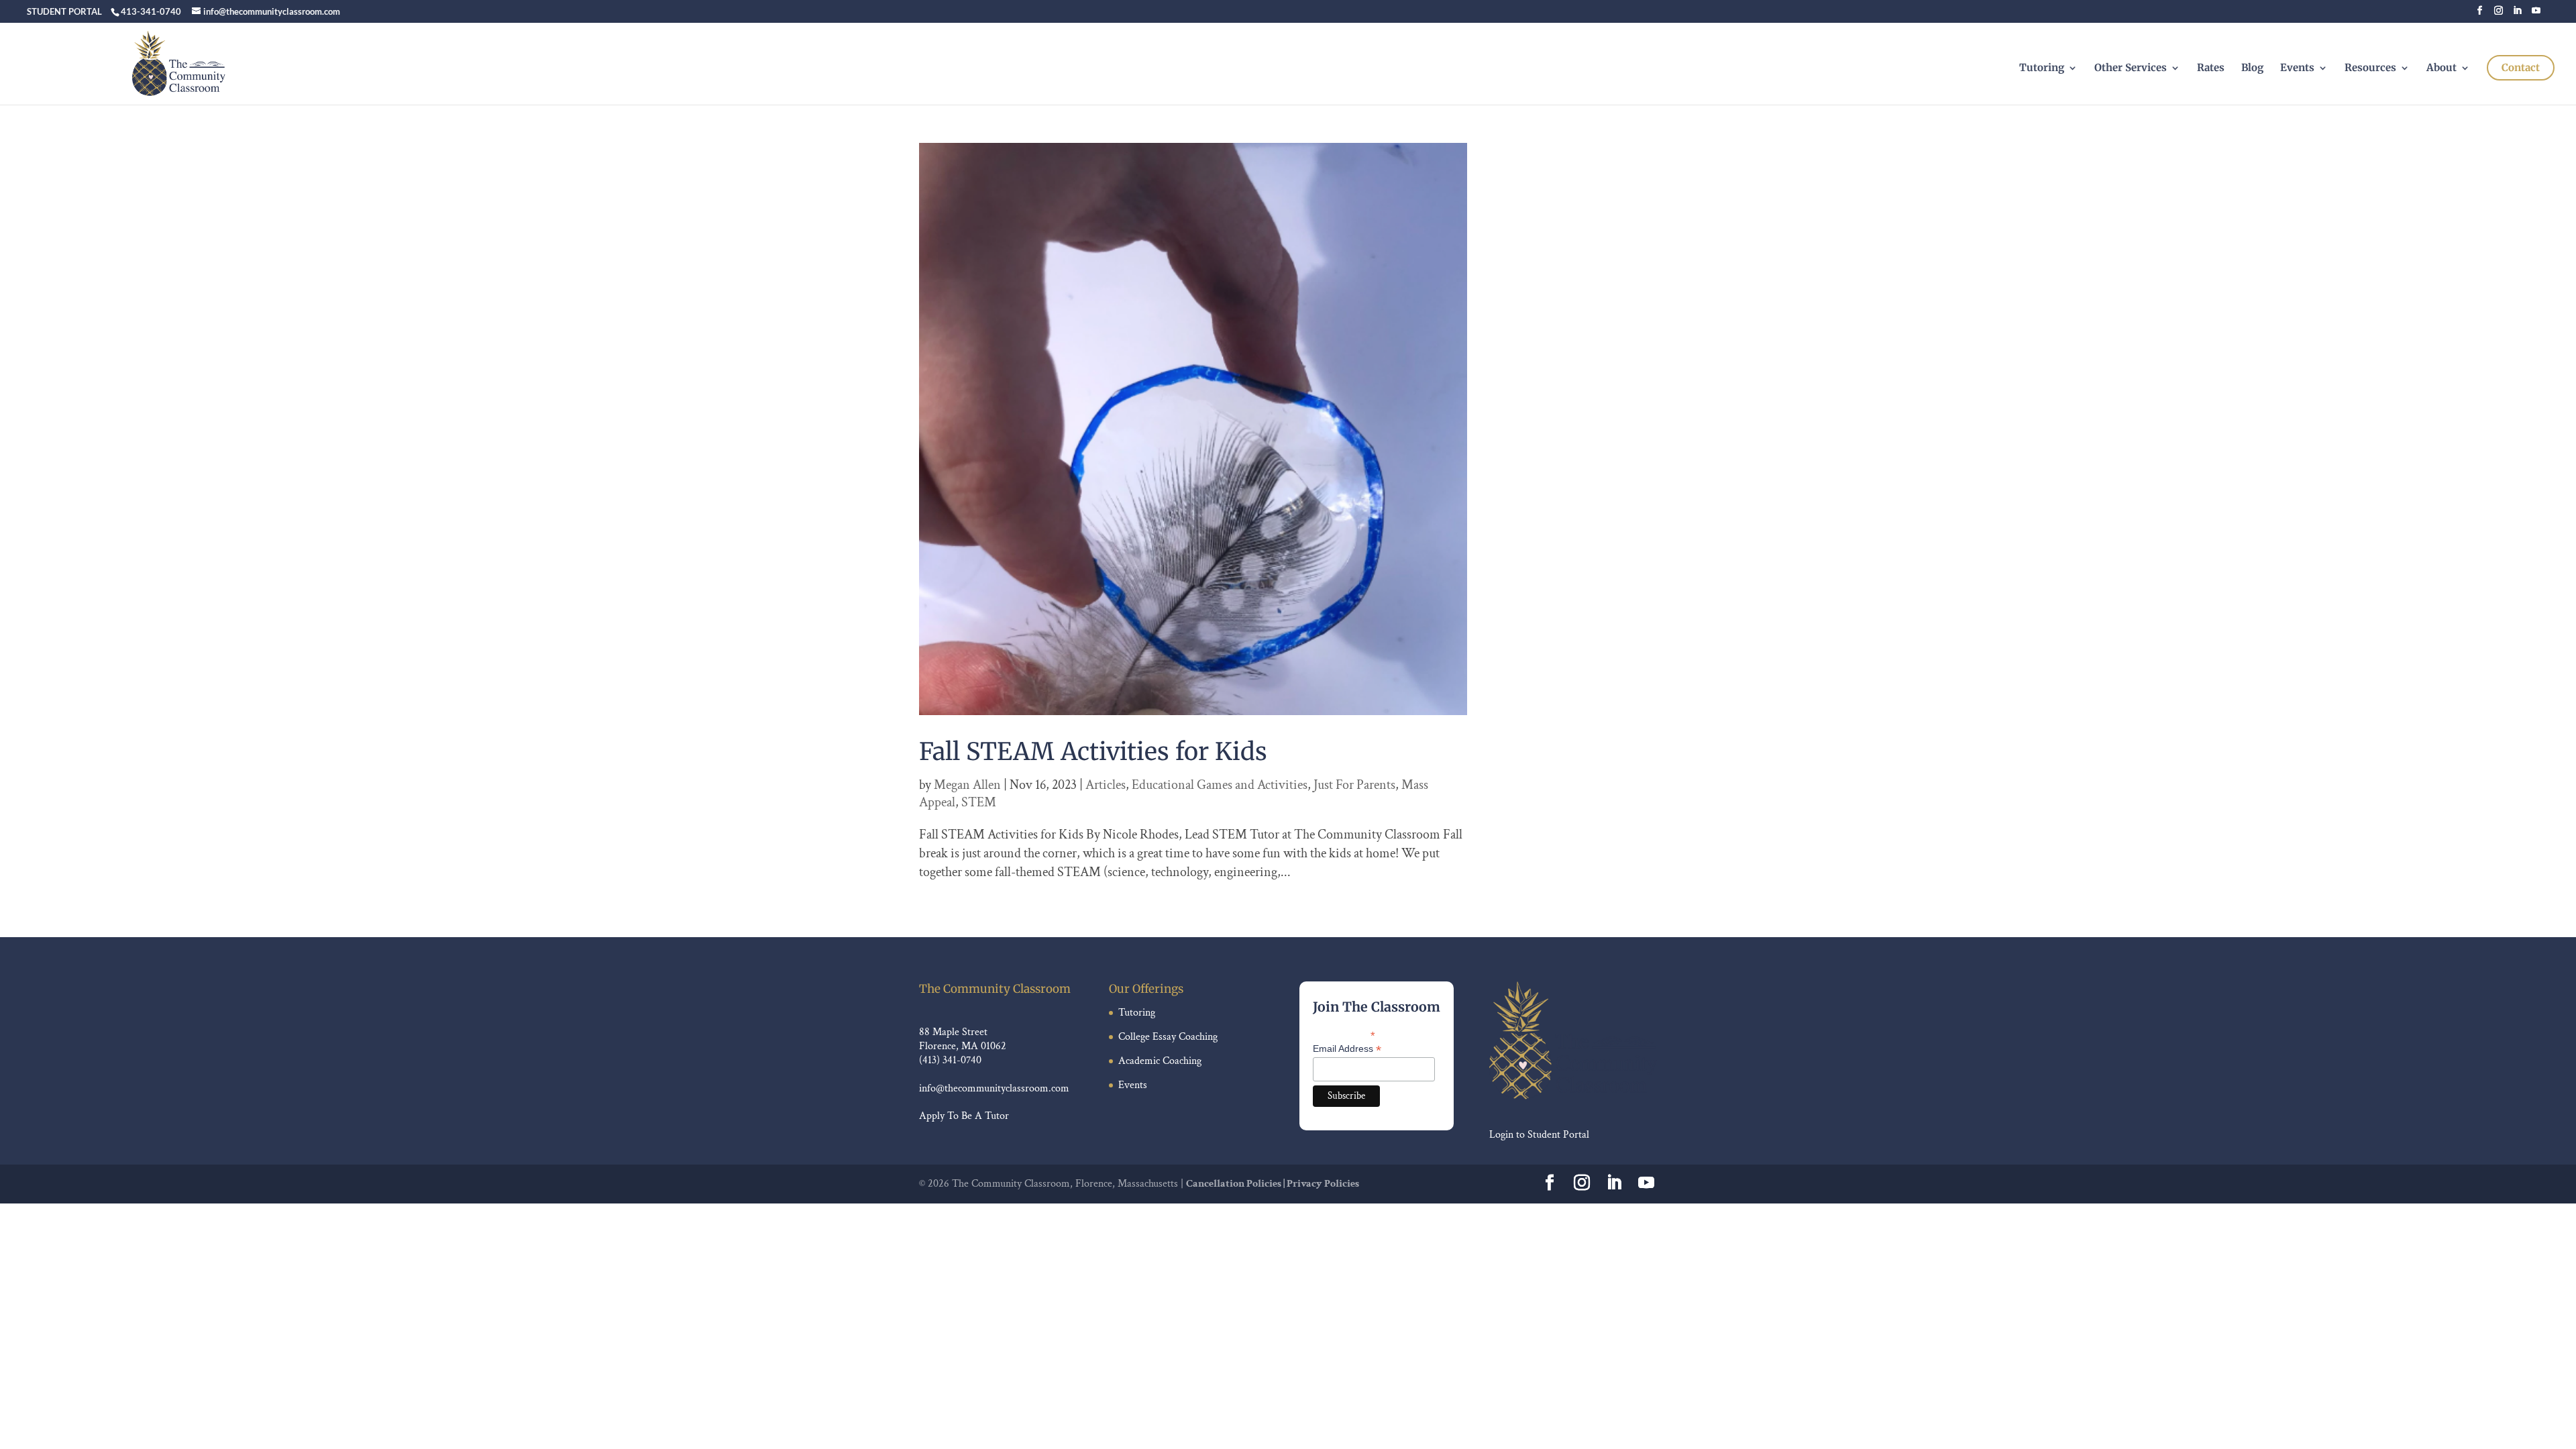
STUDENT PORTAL (64, 11)
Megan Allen (967, 785)
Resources (2370, 68)
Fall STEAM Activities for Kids (1093, 752)
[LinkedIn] (2517, 14)
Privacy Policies (1323, 1184)
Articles (1106, 785)
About (2441, 68)
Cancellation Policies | (1236, 1184)
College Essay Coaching (1168, 1037)
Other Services (2131, 68)
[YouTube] (2536, 14)
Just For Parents (1354, 785)
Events (2297, 68)
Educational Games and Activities (1220, 785)
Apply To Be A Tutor (964, 1116)
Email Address (1347, 1049)
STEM (979, 802)
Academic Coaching (1160, 1061)
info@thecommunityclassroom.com (994, 1088)
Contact (2521, 67)
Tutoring (2042, 68)
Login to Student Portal (1539, 1135)
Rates (2211, 68)
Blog (2252, 68)
